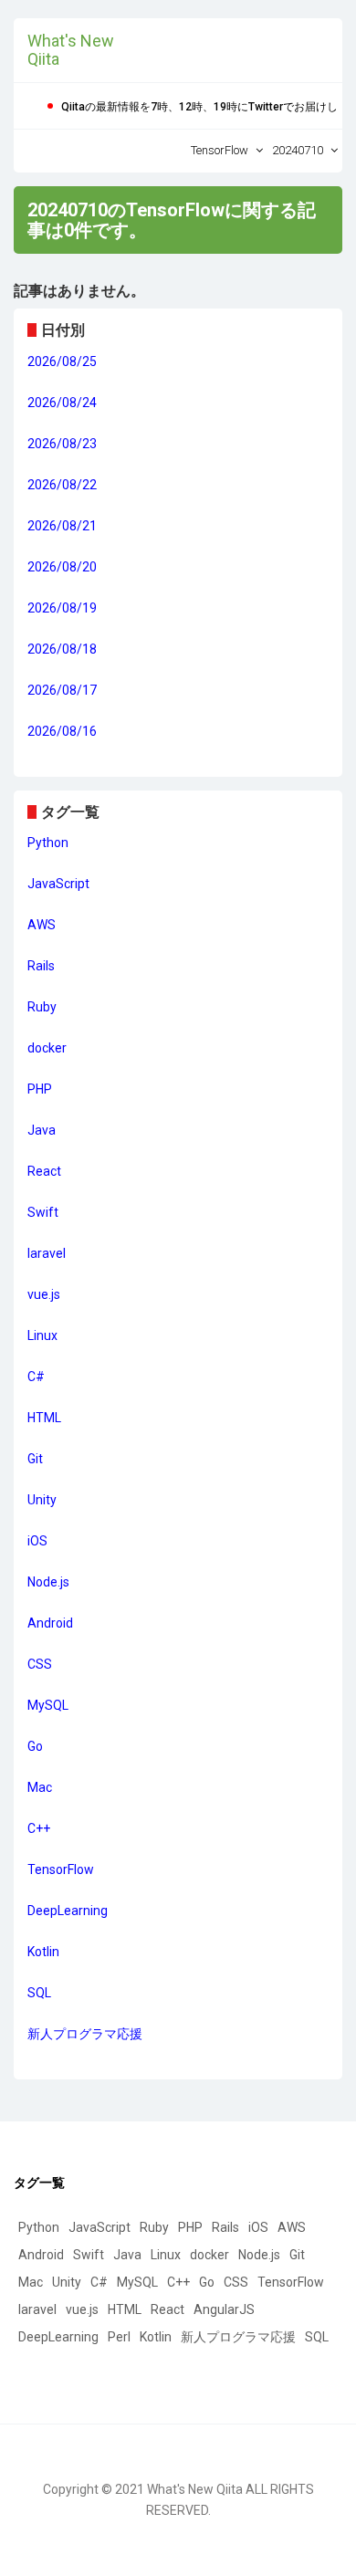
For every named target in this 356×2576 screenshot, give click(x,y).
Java (42, 1130)
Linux (42, 1335)
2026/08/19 (62, 608)
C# (36, 1377)
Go (35, 1746)
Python (48, 843)
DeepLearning (68, 1911)
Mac (40, 1787)
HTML (44, 1418)
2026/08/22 (62, 485)
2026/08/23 (62, 444)
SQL (39, 1993)
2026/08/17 (62, 690)
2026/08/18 (62, 649)
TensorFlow (61, 1869)
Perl (119, 2337)
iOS (37, 1541)
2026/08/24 (62, 403)
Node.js (48, 1582)
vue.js (44, 1294)
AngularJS (224, 2309)
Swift (43, 1212)
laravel (47, 1253)
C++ (39, 1828)
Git (35, 1459)
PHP (40, 1089)
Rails (41, 966)
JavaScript (58, 884)
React (44, 1171)
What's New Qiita (71, 50)
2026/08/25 (62, 361)
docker (47, 1048)
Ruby (42, 1007)
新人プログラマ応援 (85, 2034)
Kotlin (43, 1952)
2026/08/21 (62, 526)
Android (50, 1623)
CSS (40, 1664)
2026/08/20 (62, 567)
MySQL (48, 1705)
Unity (42, 1500)
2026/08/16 (62, 731)
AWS (42, 925)
